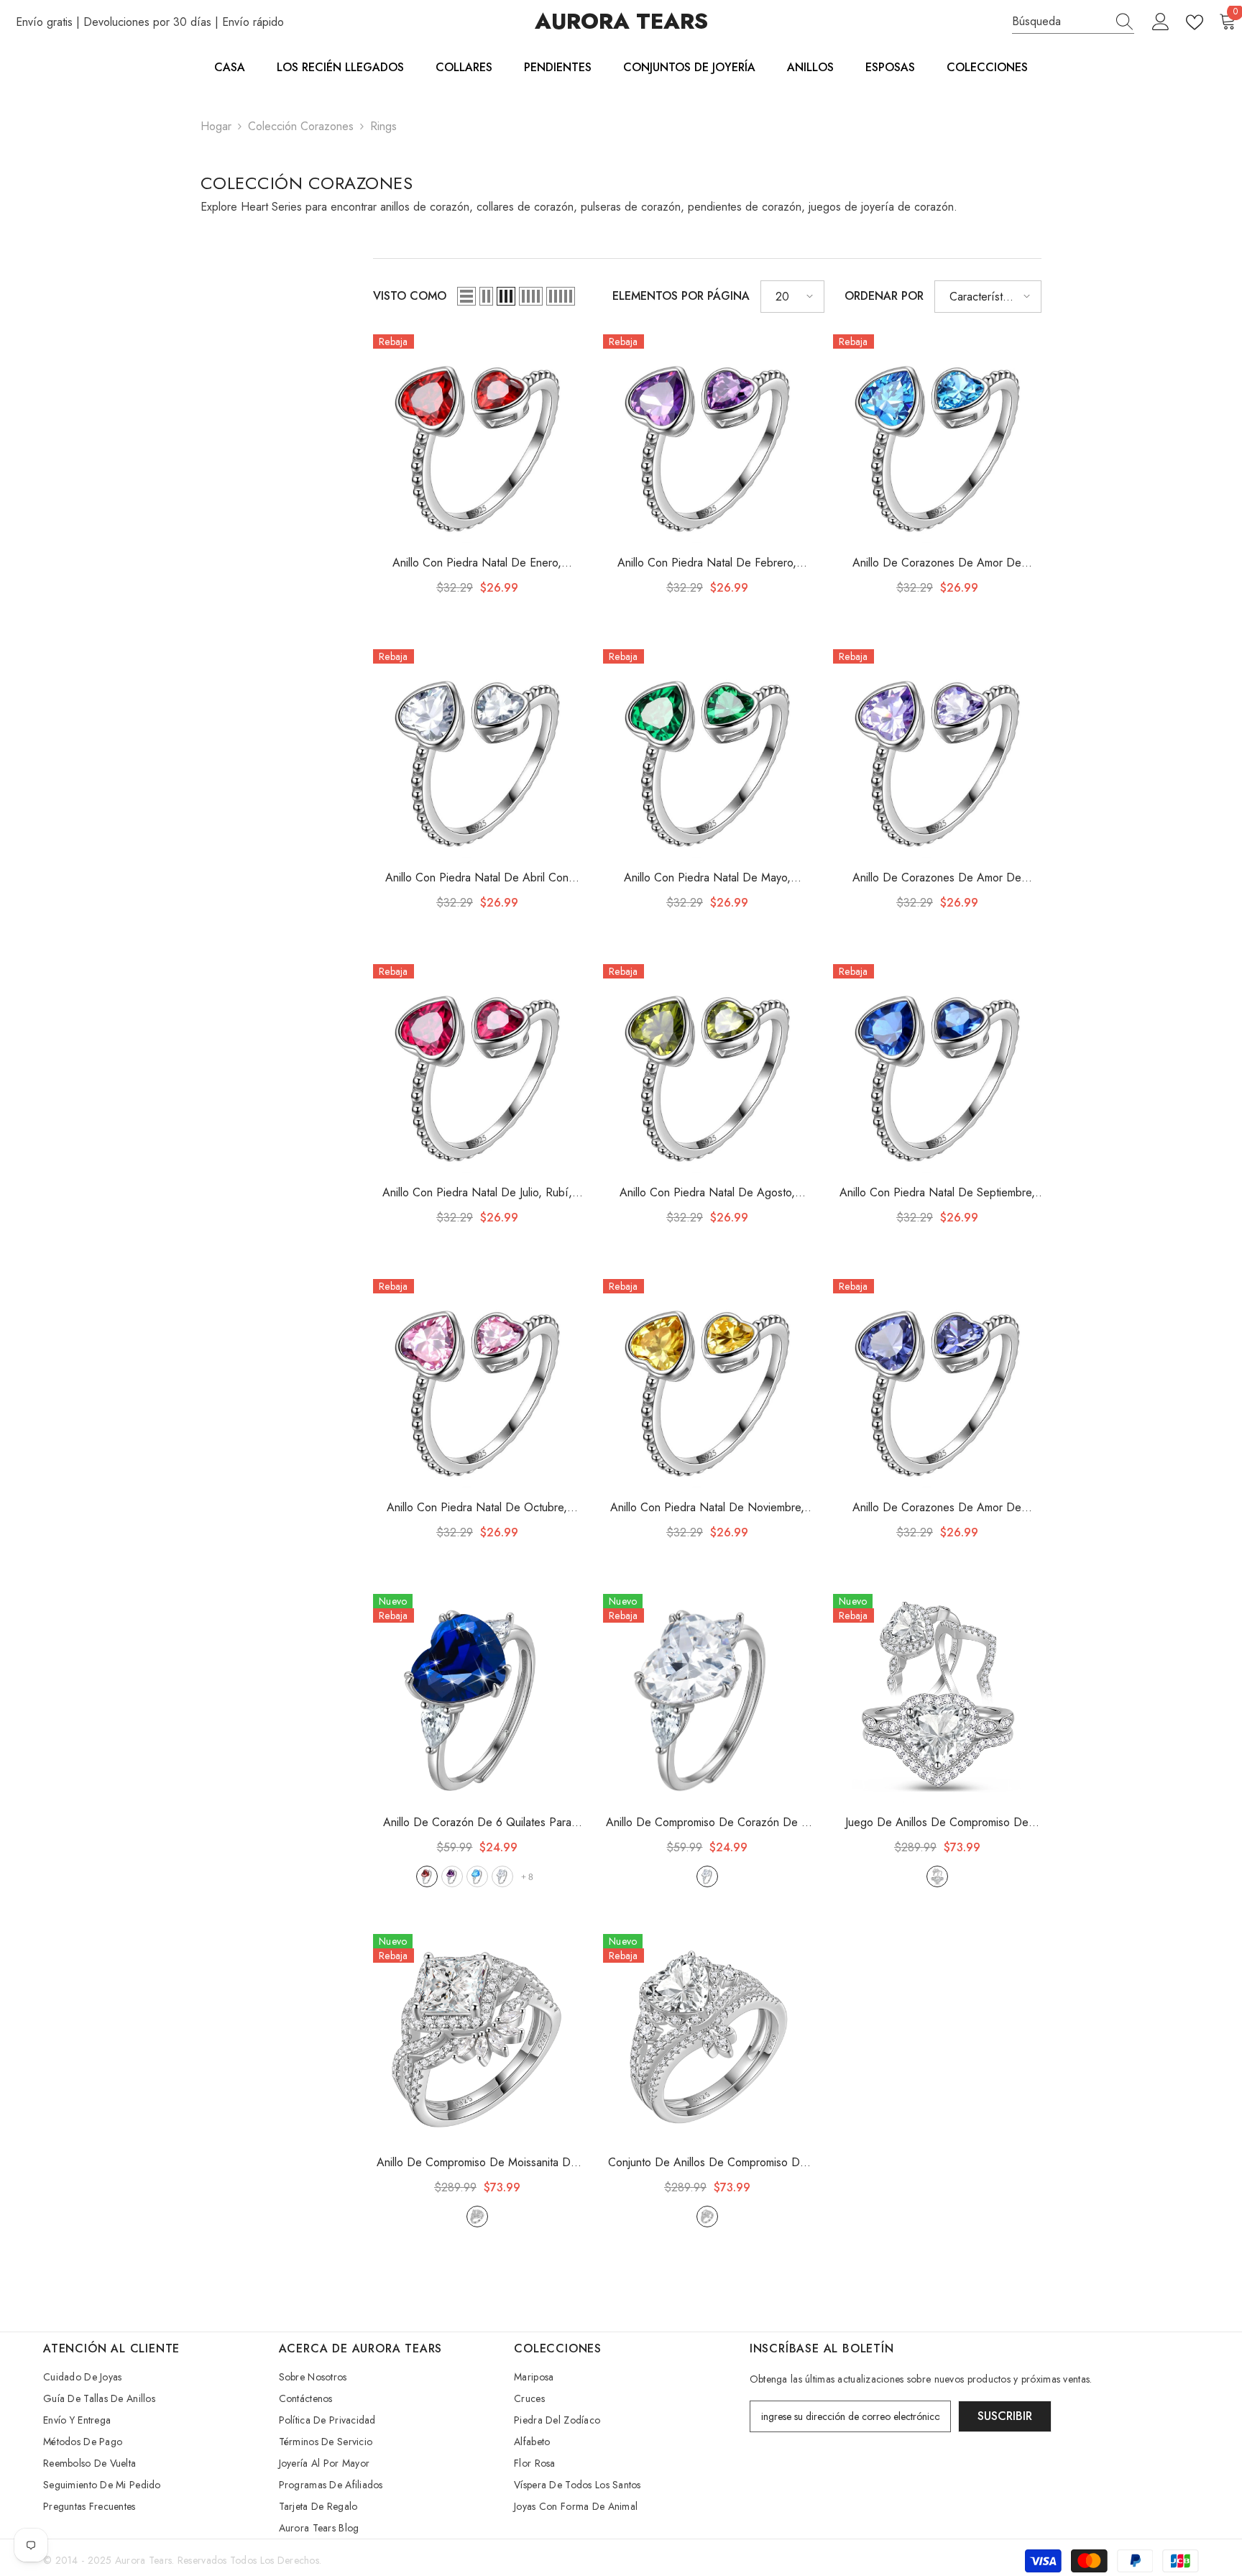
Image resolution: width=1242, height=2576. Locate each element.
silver (937, 1876)
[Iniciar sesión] (1161, 22)
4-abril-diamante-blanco (502, 1876)
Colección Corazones (301, 126)
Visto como (410, 296)
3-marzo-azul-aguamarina (477, 1876)
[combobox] (1059, 22)
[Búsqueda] (1073, 22)
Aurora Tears (143, 2560)
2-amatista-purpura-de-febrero (452, 1876)
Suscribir (1005, 2416)
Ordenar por (884, 296)
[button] (466, 296)
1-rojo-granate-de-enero (427, 1876)
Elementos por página (681, 296)
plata (707, 1876)
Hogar (216, 126)
